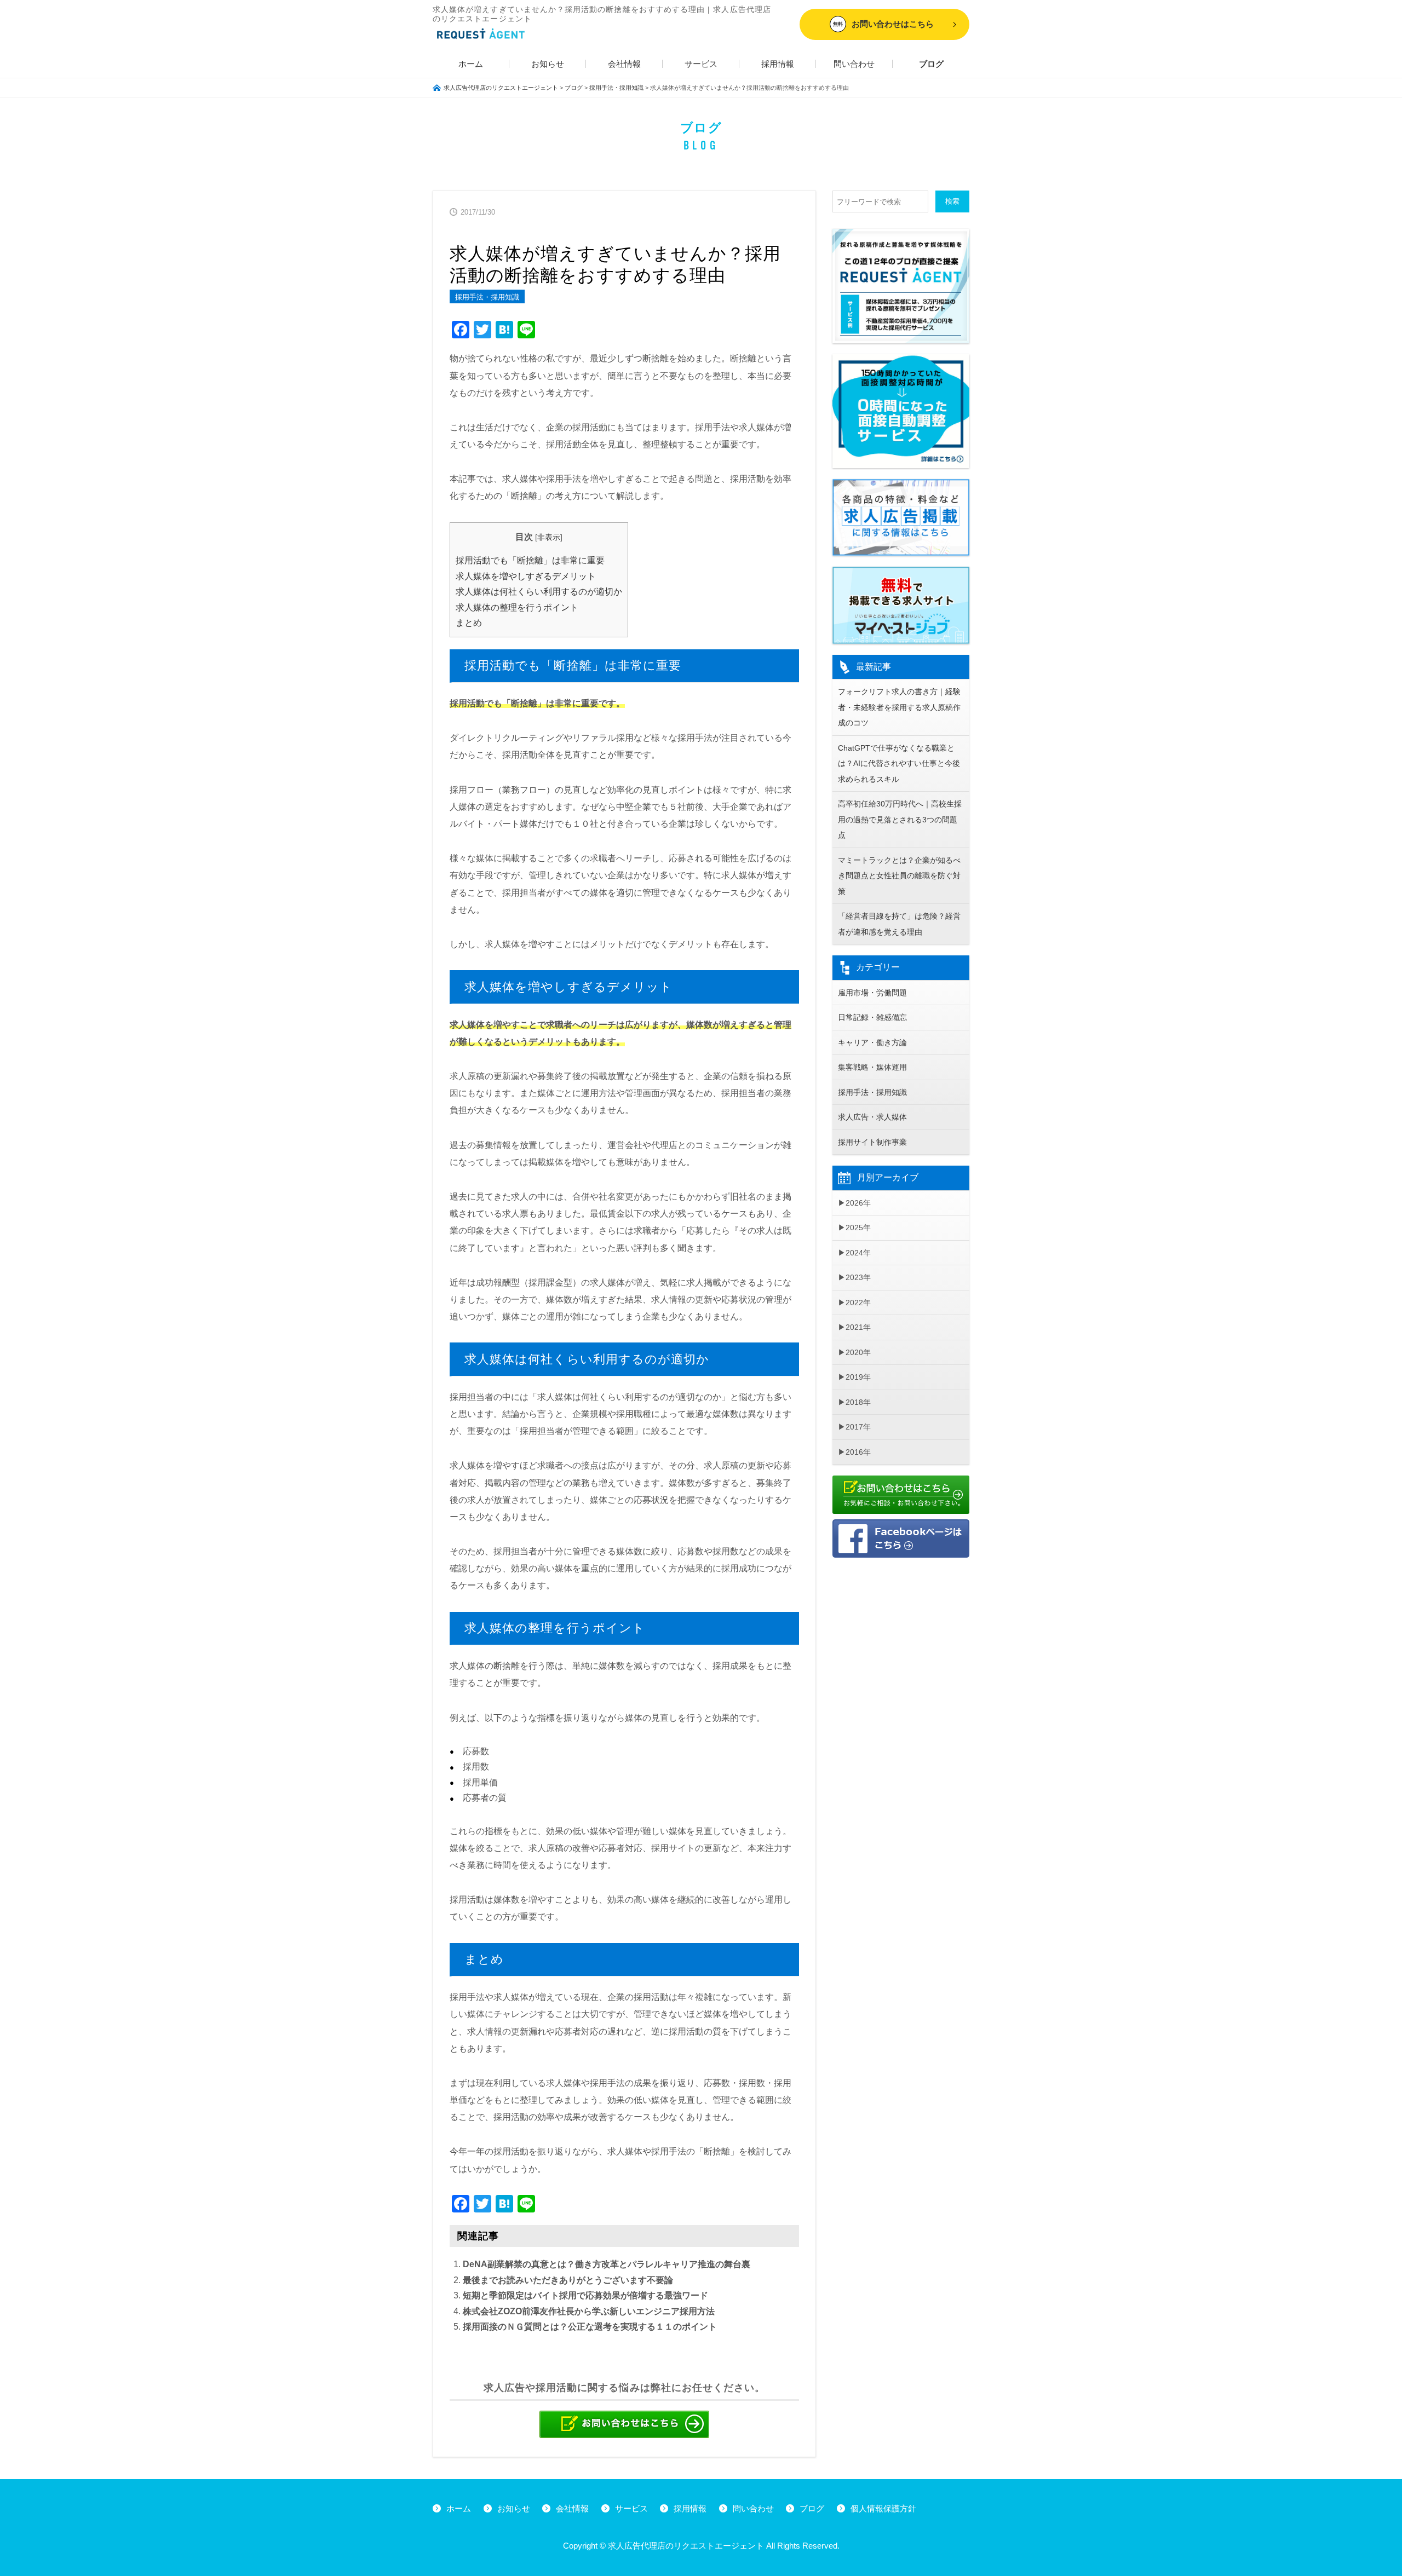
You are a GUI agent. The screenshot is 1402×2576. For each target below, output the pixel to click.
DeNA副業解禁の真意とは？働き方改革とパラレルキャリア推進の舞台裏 (607, 2264)
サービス (701, 64)
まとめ (469, 623)
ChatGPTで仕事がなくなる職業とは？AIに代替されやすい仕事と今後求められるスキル (899, 763)
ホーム (471, 64)
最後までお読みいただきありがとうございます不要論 (568, 2280)
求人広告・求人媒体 (872, 1117)
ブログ (931, 64)
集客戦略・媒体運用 (872, 1067)
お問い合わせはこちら (883, 24)
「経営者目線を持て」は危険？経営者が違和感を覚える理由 (899, 924)
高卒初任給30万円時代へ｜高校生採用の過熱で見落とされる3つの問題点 (900, 819)
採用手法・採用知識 (487, 297)
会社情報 (624, 64)
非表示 (549, 537)
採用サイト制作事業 (872, 1142)
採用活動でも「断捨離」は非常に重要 (530, 560)
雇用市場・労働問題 (872, 993)
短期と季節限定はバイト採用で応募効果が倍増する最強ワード (585, 2295)
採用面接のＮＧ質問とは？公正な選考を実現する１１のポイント (590, 2327)
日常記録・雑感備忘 (872, 1017)
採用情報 (778, 64)
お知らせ (548, 64)
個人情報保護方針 (883, 2508)
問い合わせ (854, 64)
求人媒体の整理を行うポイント (517, 607)
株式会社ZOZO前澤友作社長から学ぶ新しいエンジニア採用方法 (589, 2311)
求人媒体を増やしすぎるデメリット (526, 576)
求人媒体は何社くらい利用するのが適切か (539, 592)
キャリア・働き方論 (872, 1042)
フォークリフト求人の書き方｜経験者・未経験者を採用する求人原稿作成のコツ (899, 707)
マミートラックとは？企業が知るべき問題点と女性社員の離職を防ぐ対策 (899, 876)
